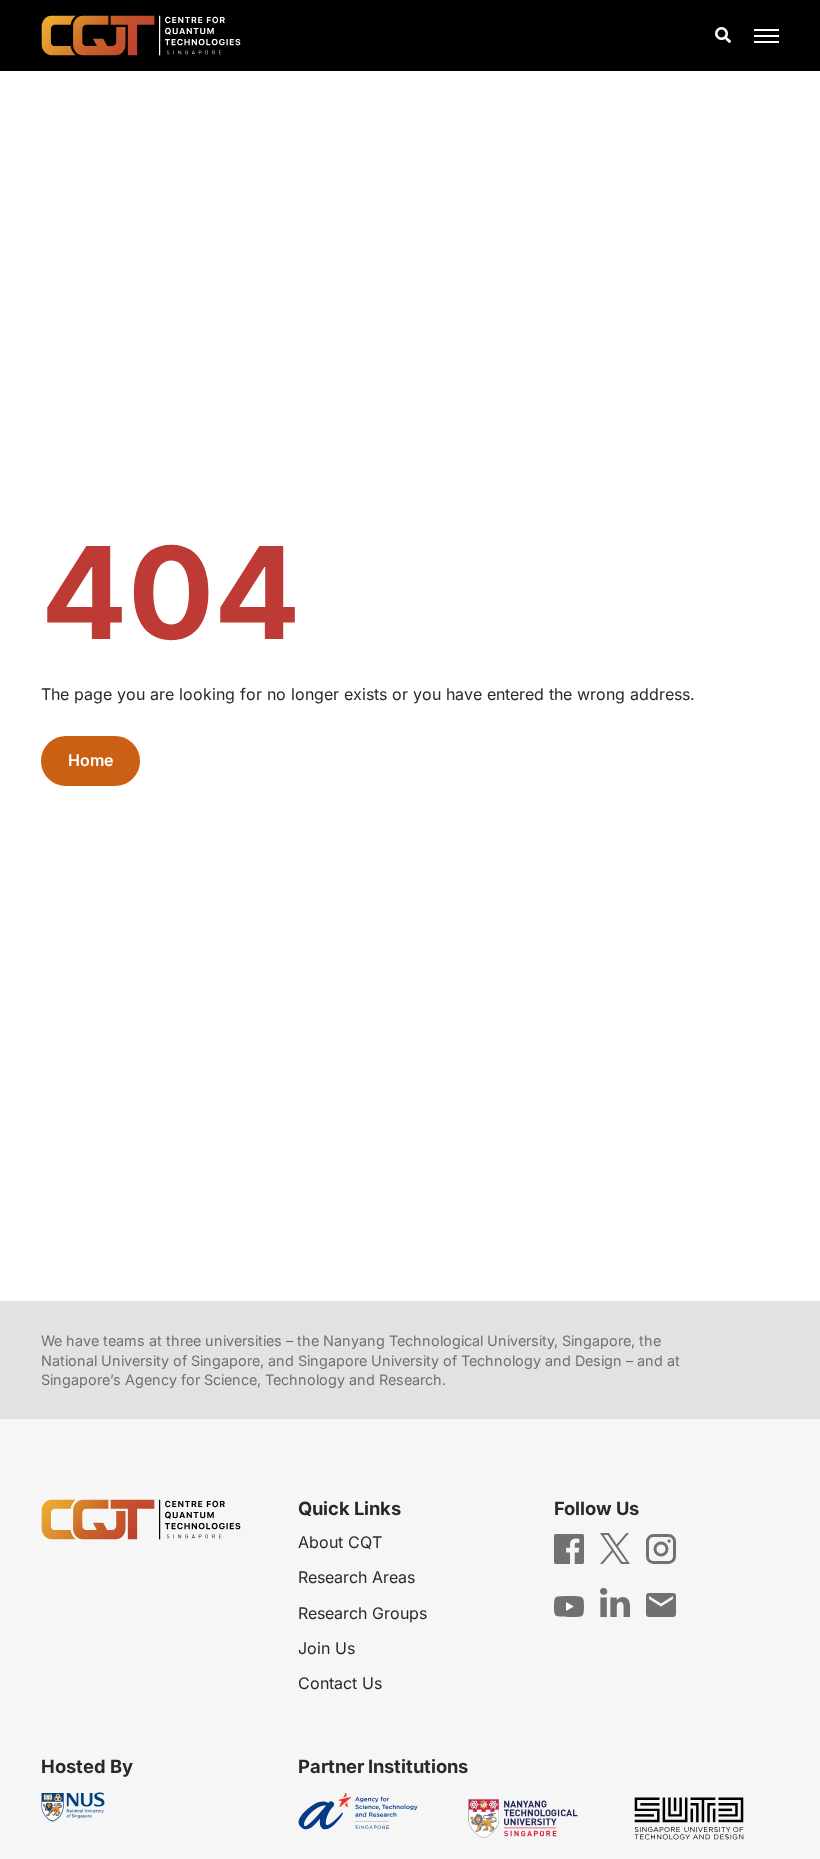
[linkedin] (615, 1601)
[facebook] (569, 1547)
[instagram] (661, 1547)
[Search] (723, 35)
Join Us (326, 1648)
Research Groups (362, 1613)
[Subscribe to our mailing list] (661, 1603)
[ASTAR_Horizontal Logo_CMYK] (373, 1819)
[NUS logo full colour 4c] (73, 1807)
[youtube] (569, 1604)
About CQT (340, 1542)
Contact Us (340, 1683)
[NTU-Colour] (538, 1819)
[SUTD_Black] (704, 1819)
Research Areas (356, 1577)
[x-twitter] (615, 1547)
